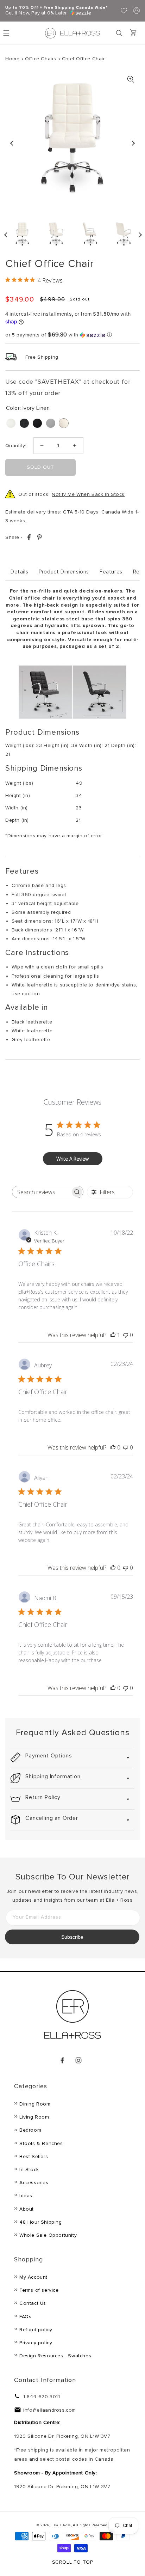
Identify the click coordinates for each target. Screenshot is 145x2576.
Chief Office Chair (83, 59)
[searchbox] (41, 1192)
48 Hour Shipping (41, 2222)
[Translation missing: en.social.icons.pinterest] (39, 538)
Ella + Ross (61, 2525)
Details (19, 572)
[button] (119, 33)
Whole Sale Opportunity (48, 2235)
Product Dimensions (64, 572)
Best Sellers (34, 2156)
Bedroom (30, 2130)
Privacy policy (36, 2343)
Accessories (34, 2183)
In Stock (29, 2170)
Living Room (34, 2117)
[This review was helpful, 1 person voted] (113, 1335)
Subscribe (72, 1937)
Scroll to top (73, 2562)
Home (12, 59)
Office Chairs (41, 59)
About (27, 2209)
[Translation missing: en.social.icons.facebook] (30, 538)
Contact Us (33, 2303)
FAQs (25, 2317)
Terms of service (39, 2290)
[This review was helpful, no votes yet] (113, 1447)
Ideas (26, 2196)
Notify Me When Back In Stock (88, 494)
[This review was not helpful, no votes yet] (126, 1335)
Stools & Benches (41, 2143)
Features (111, 572)
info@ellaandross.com (50, 2410)
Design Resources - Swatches (55, 2356)
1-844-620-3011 (42, 2397)
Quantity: (16, 446)
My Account (33, 2277)
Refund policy (36, 2330)
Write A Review (72, 1159)
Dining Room (35, 2104)
